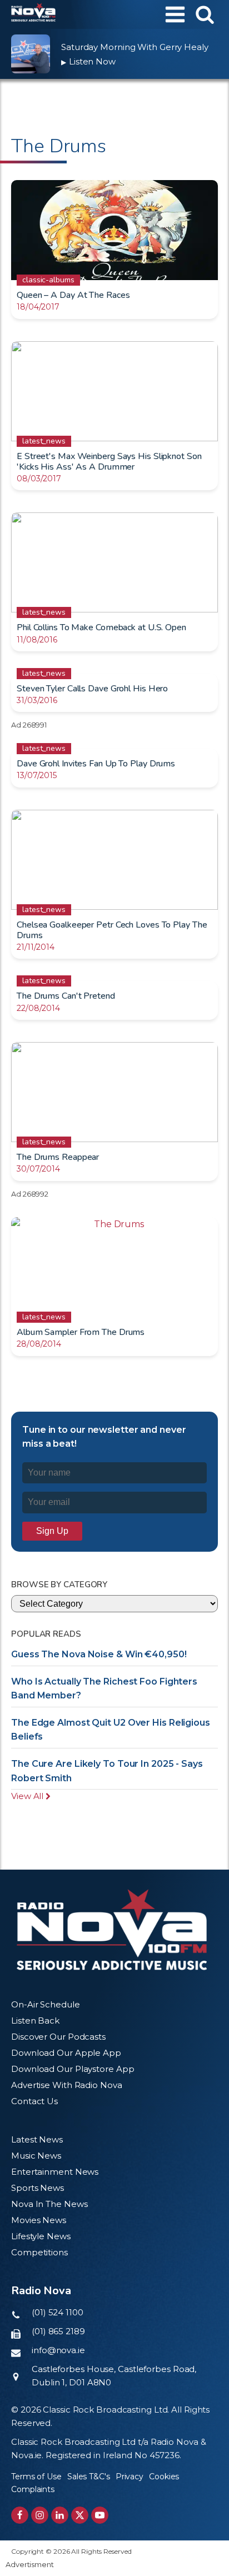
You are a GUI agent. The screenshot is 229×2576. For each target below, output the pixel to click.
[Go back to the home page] (33, 14)
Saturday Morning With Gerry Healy (135, 47)
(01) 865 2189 (58, 2331)
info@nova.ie (58, 2350)
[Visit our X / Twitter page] (80, 2515)
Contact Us (34, 2101)
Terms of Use (36, 2477)
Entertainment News (55, 2172)
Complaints (33, 2489)
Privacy (130, 2477)
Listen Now (88, 61)
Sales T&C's (89, 2477)
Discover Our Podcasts (58, 2037)
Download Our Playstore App (73, 2069)
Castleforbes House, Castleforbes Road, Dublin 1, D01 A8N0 (114, 2376)
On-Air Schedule (46, 2004)
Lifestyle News (41, 2236)
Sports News (38, 2188)
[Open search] (205, 14)
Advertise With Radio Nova (67, 2085)
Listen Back (35, 2021)
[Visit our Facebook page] (20, 2515)
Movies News (39, 2220)
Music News (36, 2156)
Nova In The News (49, 2204)
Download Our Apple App (66, 2053)
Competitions (39, 2252)
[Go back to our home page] (112, 1930)
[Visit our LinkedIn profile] (60, 2515)
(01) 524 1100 (58, 2312)
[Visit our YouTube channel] (100, 2515)
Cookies (164, 2477)
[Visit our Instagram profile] (40, 2515)
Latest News (37, 2139)
